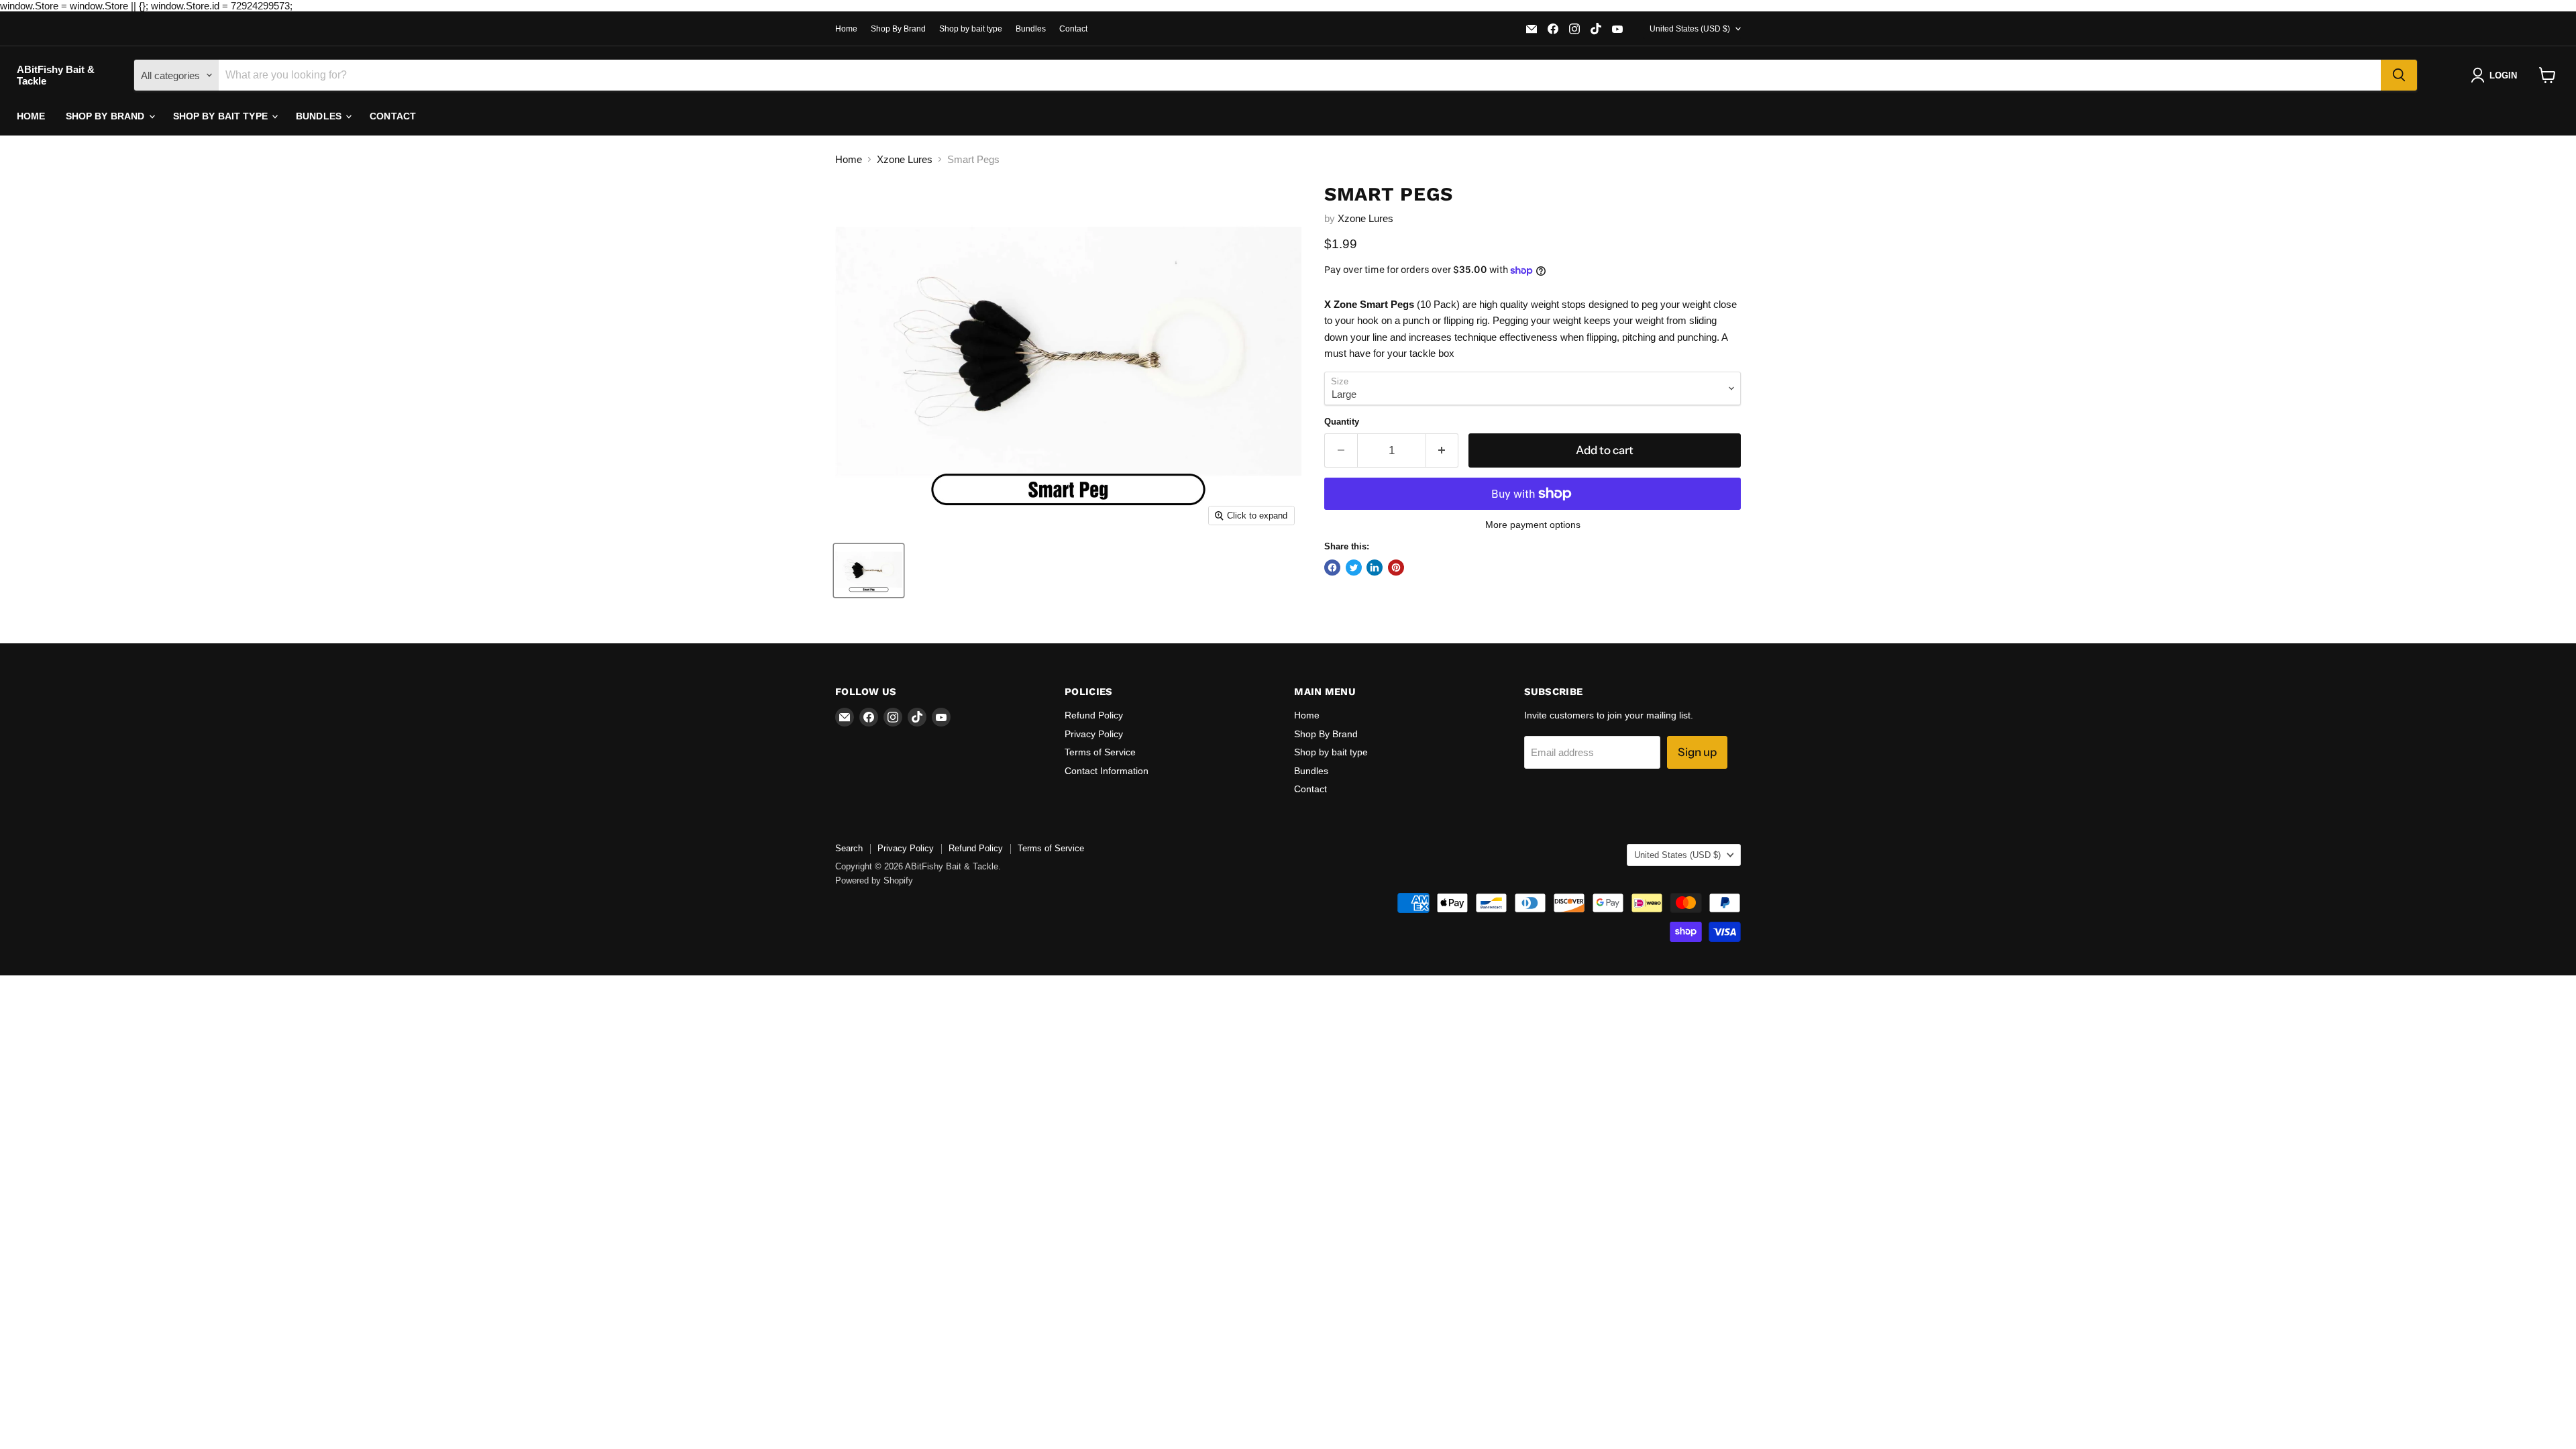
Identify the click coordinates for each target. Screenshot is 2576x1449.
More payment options (1533, 525)
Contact (1073, 29)
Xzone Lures (905, 159)
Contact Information (1107, 771)
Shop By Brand (898, 29)
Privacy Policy (1094, 734)
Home (846, 29)
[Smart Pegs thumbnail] (869, 571)
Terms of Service (1100, 752)
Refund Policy (1094, 715)
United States (1690, 29)
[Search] (2399, 75)
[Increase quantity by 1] (1443, 450)
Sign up (1697, 752)
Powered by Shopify (874, 880)
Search (849, 848)
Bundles (1031, 29)
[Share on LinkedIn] (1375, 568)
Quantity (1342, 422)
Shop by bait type (971, 29)
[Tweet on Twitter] (1354, 568)
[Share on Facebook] (1332, 568)
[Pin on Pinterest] (1396, 568)
